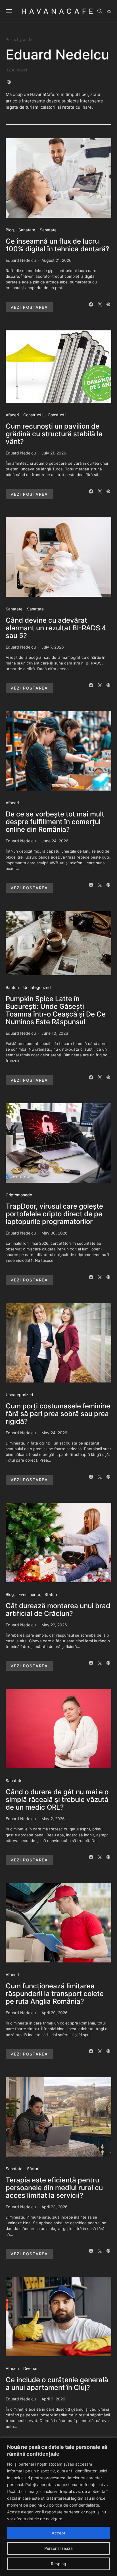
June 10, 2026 (55, 1033)
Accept (58, 2533)
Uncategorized (37, 987)
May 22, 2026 (54, 1625)
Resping (58, 2564)
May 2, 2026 (53, 1819)
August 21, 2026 (57, 260)
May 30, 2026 (55, 1233)
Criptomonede (19, 1195)
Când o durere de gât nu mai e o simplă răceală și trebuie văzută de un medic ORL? (57, 1800)
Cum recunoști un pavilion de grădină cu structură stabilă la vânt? (54, 434)
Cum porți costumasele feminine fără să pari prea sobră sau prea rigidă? (58, 1414)
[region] (58, 2507)
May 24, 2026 (54, 1433)
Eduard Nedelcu (21, 260)
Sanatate (27, 230)
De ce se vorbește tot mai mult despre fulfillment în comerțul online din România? (55, 822)
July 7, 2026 (53, 647)
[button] (109, 11)
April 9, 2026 (53, 2399)
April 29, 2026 (55, 2013)
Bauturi (12, 987)
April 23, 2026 (55, 2207)
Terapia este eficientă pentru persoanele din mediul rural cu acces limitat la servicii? (54, 2188)
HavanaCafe (58, 11)
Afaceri (12, 415)
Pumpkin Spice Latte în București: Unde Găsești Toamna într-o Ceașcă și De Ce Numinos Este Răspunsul (56, 1010)
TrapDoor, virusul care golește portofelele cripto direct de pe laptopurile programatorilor (54, 1214)
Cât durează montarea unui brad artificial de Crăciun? (58, 1610)
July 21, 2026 (54, 453)
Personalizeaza (58, 2548)
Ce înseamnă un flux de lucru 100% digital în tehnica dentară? (58, 245)
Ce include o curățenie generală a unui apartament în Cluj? (57, 2384)
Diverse (30, 2368)
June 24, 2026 (55, 841)
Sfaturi (51, 1594)
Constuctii (57, 415)
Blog (10, 230)
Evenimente (29, 1594)
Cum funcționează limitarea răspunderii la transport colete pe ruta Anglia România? (55, 1994)
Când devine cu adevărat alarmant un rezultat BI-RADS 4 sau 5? (56, 628)
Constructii (33, 415)
